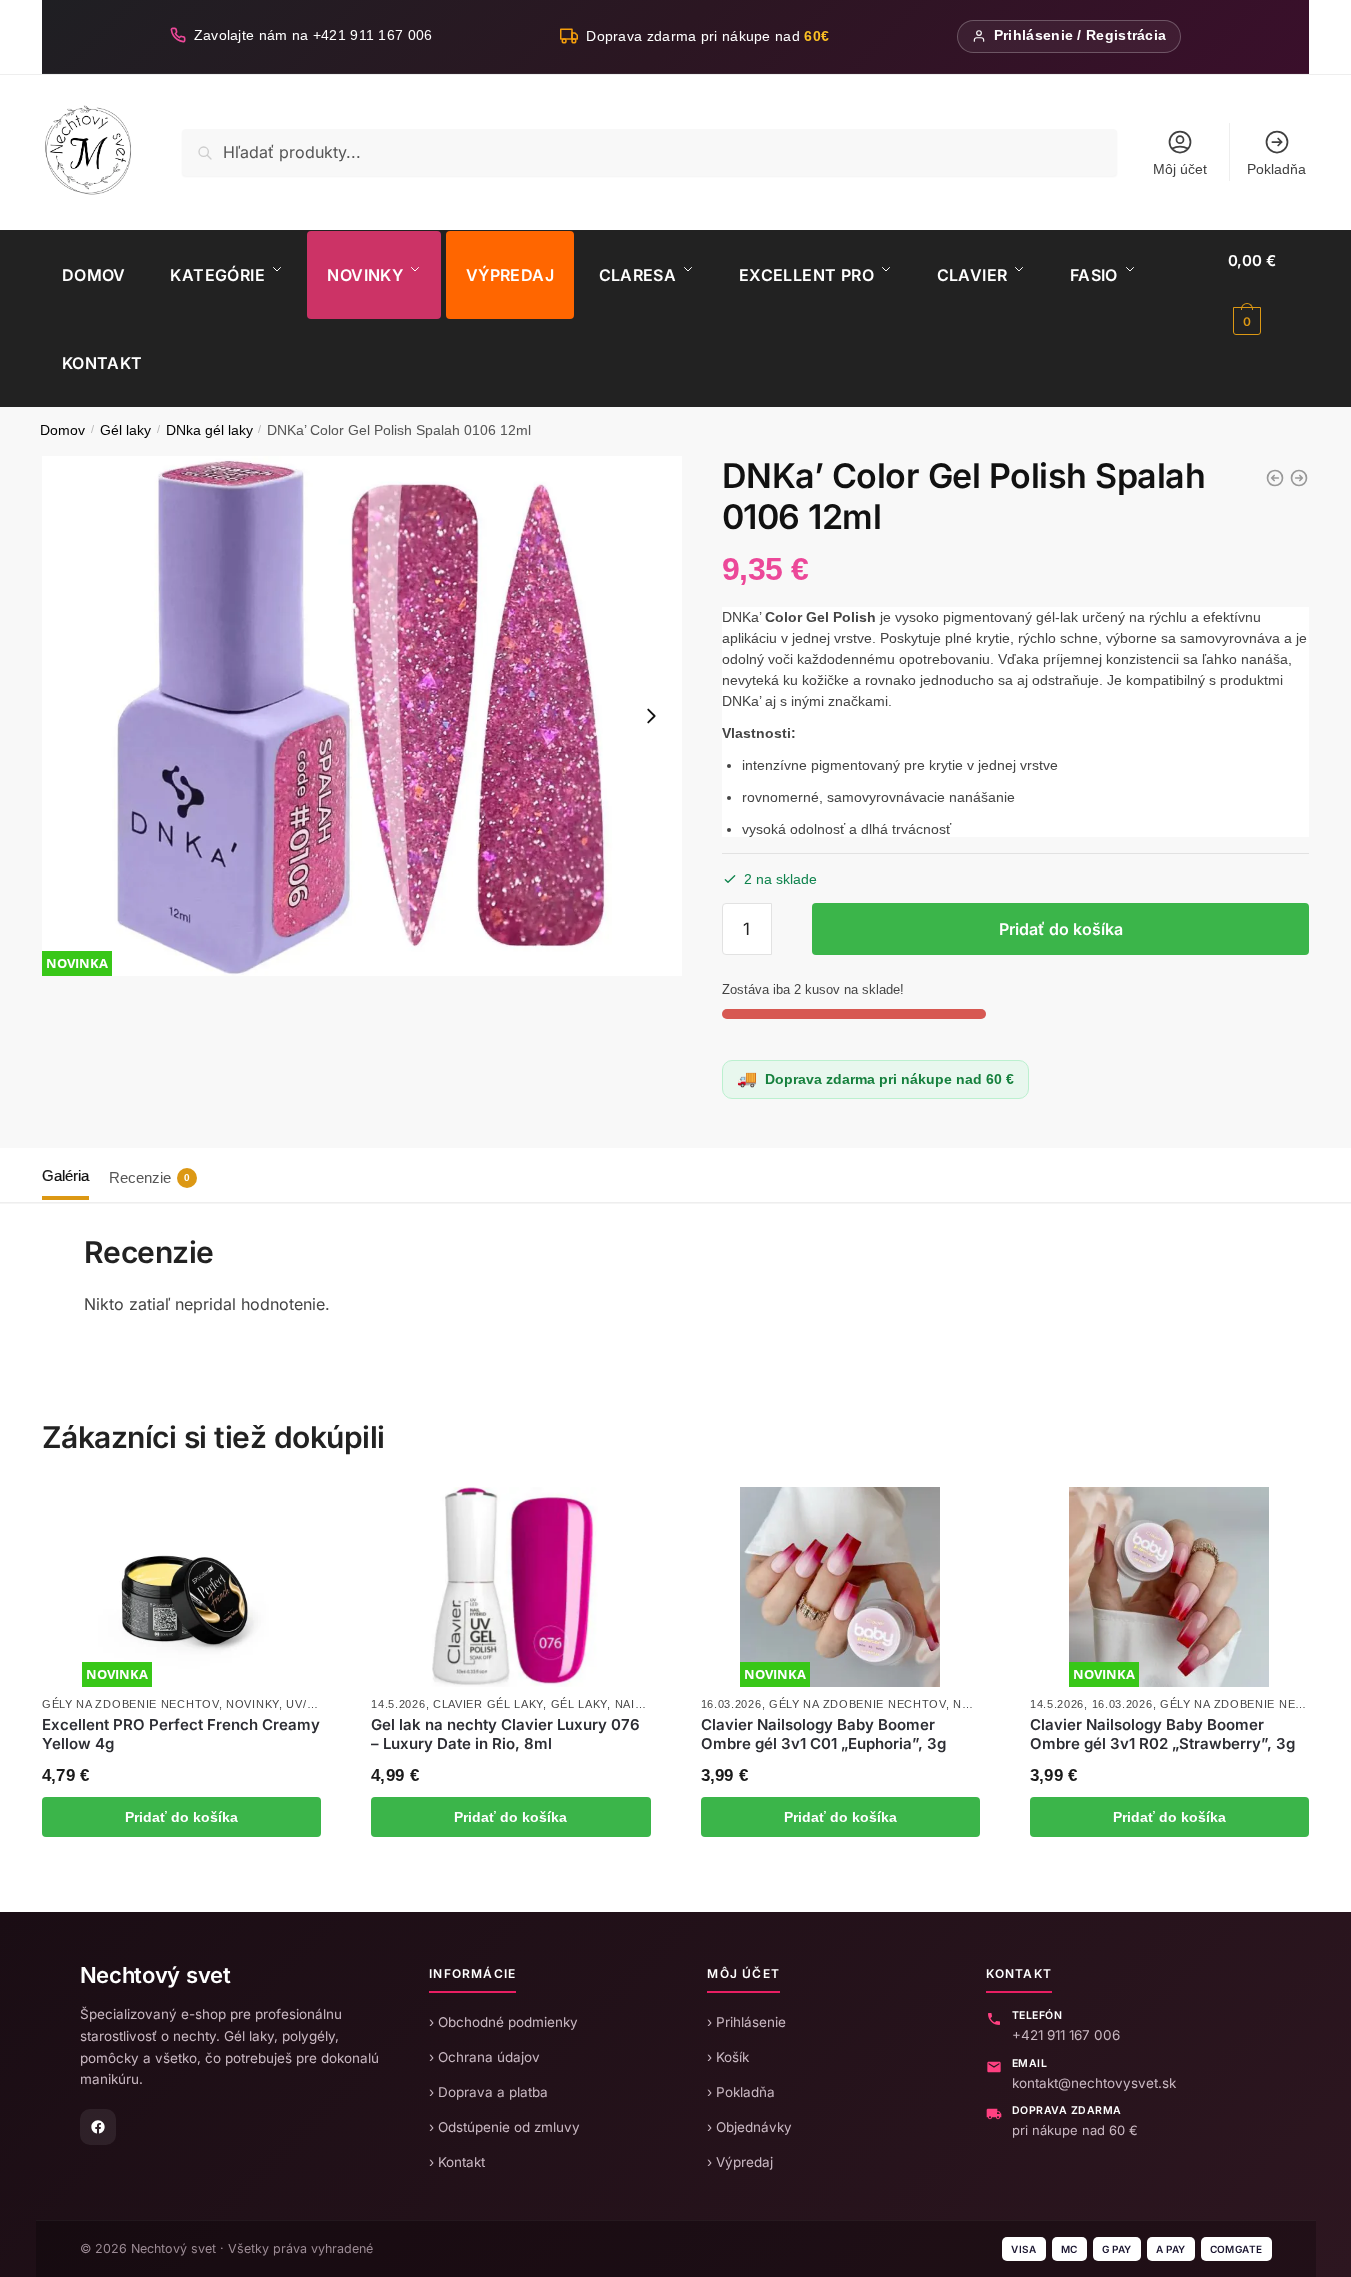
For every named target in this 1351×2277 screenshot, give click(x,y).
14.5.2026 (398, 1704)
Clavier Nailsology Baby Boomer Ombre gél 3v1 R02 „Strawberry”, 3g (1162, 1734)
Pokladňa (1276, 169)
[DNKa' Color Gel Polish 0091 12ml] (1275, 478)
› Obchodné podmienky (503, 2022)
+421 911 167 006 (1066, 2035)
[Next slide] (651, 716)
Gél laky (125, 430)
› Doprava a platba (488, 2092)
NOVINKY (252, 1704)
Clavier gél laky (488, 1704)
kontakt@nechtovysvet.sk (1094, 2083)
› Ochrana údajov (484, 2057)
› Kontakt (457, 2162)
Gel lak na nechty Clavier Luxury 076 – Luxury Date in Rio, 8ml (505, 1734)
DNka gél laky (209, 430)
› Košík (728, 2057)
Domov (62, 430)
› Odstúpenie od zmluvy (504, 2127)
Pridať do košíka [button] (181, 1817)
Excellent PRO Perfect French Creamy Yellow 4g (181, 1734)
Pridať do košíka (1061, 929)
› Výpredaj (740, 2162)
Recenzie (149, 1177)
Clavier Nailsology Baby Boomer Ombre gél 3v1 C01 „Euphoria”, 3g (823, 1734)
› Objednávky (749, 2127)
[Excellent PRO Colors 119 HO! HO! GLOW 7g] (1299, 478)
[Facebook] (98, 2127)
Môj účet (1180, 169)
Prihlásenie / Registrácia (1080, 35)
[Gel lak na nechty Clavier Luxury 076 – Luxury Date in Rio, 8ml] (511, 1587)
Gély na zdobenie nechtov (130, 1704)
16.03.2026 (731, 1704)
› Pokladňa (741, 2092)
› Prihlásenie (746, 2022)
